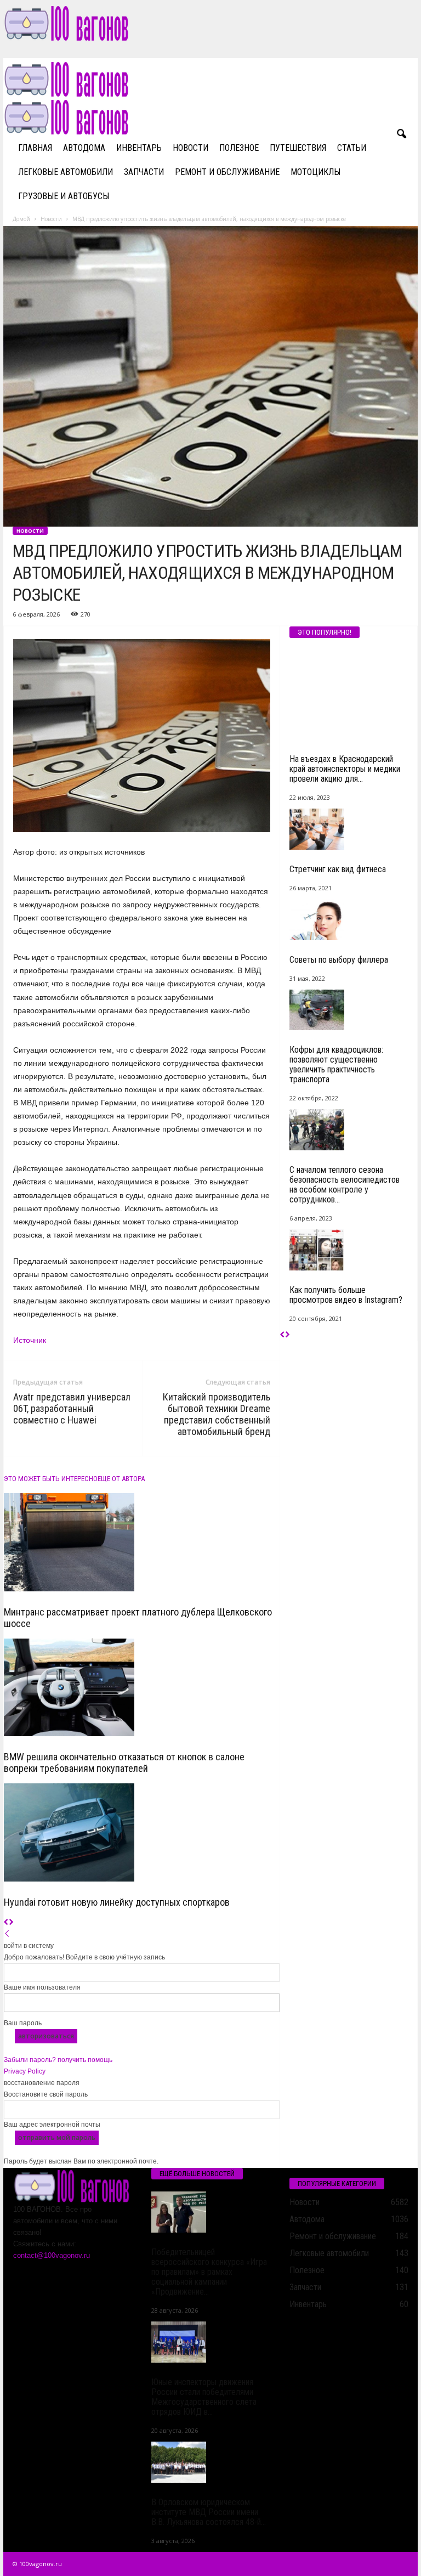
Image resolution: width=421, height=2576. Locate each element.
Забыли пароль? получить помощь (58, 2060)
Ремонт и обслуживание (227, 172)
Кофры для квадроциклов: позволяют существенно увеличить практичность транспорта (336, 1064)
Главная (35, 148)
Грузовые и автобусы (64, 196)
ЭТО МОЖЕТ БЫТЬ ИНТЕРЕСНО (51, 1479)
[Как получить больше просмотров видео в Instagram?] (349, 1250)
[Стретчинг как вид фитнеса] (349, 829)
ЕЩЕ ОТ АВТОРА (121, 1479)
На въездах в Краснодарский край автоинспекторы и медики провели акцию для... (345, 769)
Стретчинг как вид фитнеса (338, 869)
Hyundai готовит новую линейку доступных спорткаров (117, 1902)
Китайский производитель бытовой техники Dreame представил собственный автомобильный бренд (217, 1414)
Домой (21, 219)
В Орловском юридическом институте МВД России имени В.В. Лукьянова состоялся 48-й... (209, 2512)
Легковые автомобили (66, 172)
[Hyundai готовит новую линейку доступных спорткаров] (142, 1832)
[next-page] (11, 1923)
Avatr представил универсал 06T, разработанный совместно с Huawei (72, 1408)
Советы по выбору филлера (339, 960)
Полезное (239, 148)
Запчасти (144, 172)
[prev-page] (6, 1923)
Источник (30, 1340)
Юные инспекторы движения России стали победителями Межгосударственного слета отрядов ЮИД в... (204, 2397)
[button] (401, 134)
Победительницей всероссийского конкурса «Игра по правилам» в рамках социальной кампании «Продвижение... (209, 2272)
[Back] (7, 1934)
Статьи (352, 148)
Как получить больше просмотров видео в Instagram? (346, 1295)
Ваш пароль (23, 2023)
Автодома (84, 148)
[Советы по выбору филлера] (349, 920)
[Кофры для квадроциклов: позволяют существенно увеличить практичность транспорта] (349, 1010)
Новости (190, 148)
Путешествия (298, 148)
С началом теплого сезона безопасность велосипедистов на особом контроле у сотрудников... (345, 1185)
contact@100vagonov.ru (52, 2255)
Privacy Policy (25, 2071)
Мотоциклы (315, 172)
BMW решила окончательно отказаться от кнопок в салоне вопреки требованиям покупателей (124, 1762)
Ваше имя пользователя (42, 1987)
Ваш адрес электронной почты (52, 2125)
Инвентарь (139, 148)
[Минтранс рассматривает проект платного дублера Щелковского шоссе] (142, 1542)
